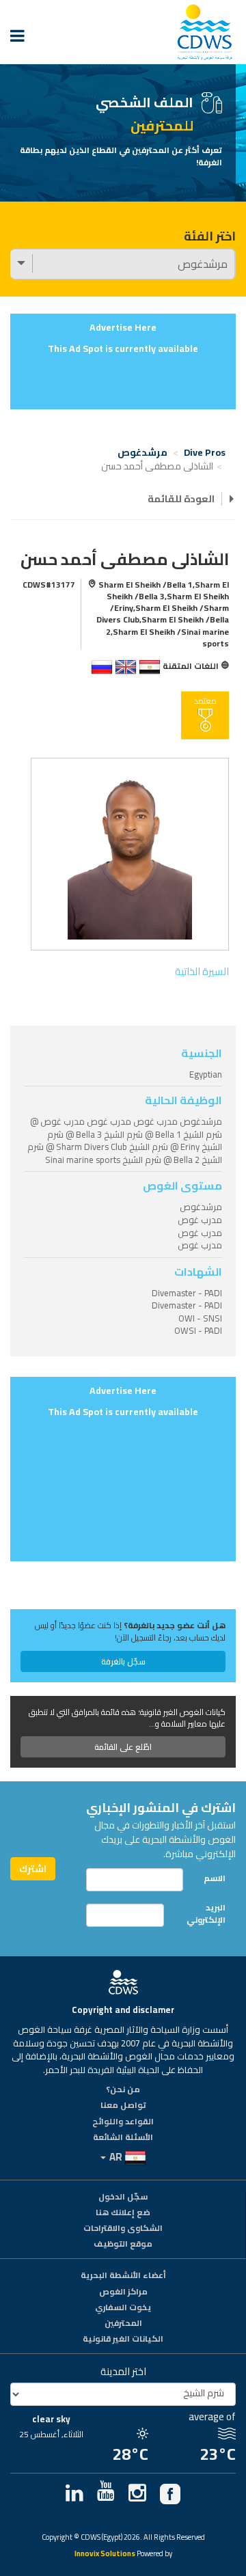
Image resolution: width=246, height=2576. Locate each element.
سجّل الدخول (123, 2197)
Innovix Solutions (105, 2554)
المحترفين (123, 2324)
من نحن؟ (123, 2090)
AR (116, 2157)
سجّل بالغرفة (123, 1661)
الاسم (215, 1878)
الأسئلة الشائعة (123, 2138)
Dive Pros (205, 452)
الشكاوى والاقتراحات (123, 2229)
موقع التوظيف (123, 2245)
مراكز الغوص (123, 2292)
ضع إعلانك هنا (123, 2213)
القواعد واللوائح (123, 2122)
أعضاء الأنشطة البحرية (123, 2276)
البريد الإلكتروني (206, 1913)
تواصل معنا (123, 2106)
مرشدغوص (142, 452)
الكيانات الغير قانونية (123, 2340)
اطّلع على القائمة (123, 1747)
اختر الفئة (210, 236)
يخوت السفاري (123, 2308)
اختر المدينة (123, 2371)
